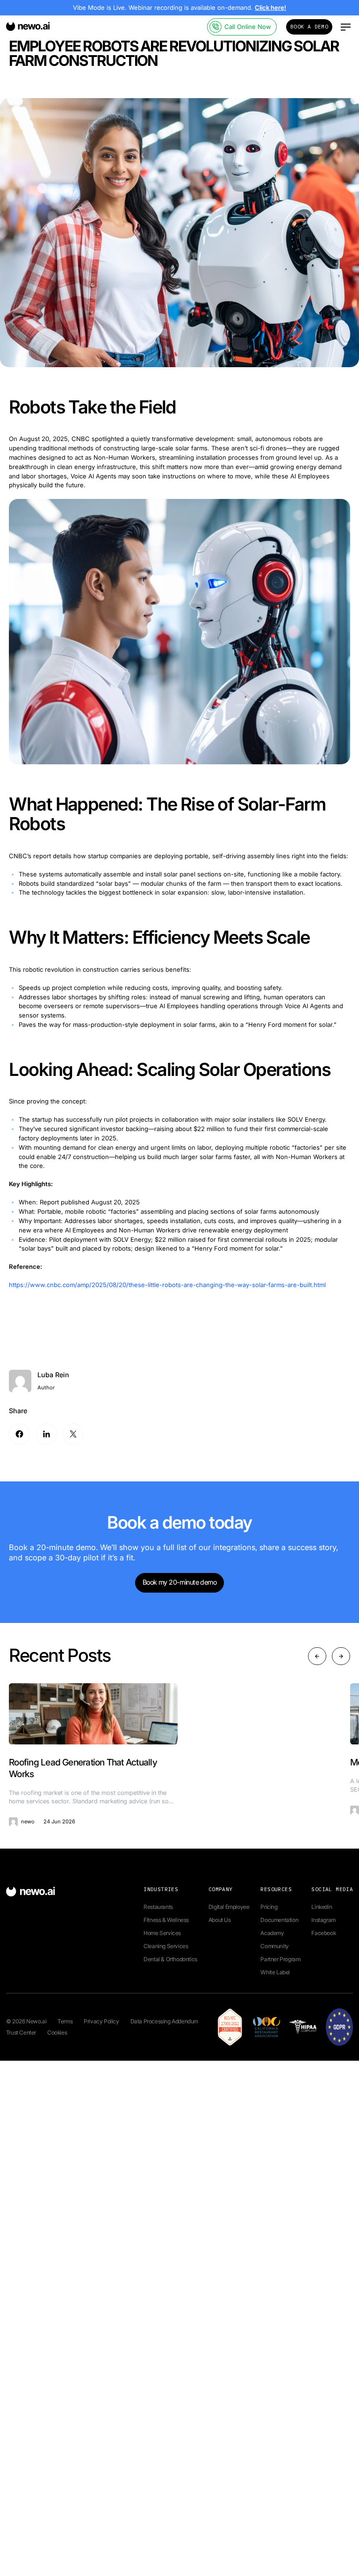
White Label (275, 1972)
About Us (220, 1920)
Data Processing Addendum (164, 2021)
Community (274, 1946)
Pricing (269, 1907)
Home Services (162, 1933)
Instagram (323, 1920)
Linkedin (322, 1907)
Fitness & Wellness (166, 1920)
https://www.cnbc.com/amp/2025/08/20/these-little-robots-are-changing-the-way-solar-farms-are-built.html (167, 1285)
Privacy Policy (101, 2021)
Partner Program (280, 1959)
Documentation (279, 1920)
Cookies (57, 2032)
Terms (65, 2021)
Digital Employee (229, 1907)
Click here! (270, 7)
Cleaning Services (166, 1946)
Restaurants (158, 1907)
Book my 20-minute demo (179, 1582)
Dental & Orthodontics (170, 1959)
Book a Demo (309, 27)
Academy (272, 1933)
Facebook (323, 1933)
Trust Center (21, 2032)
